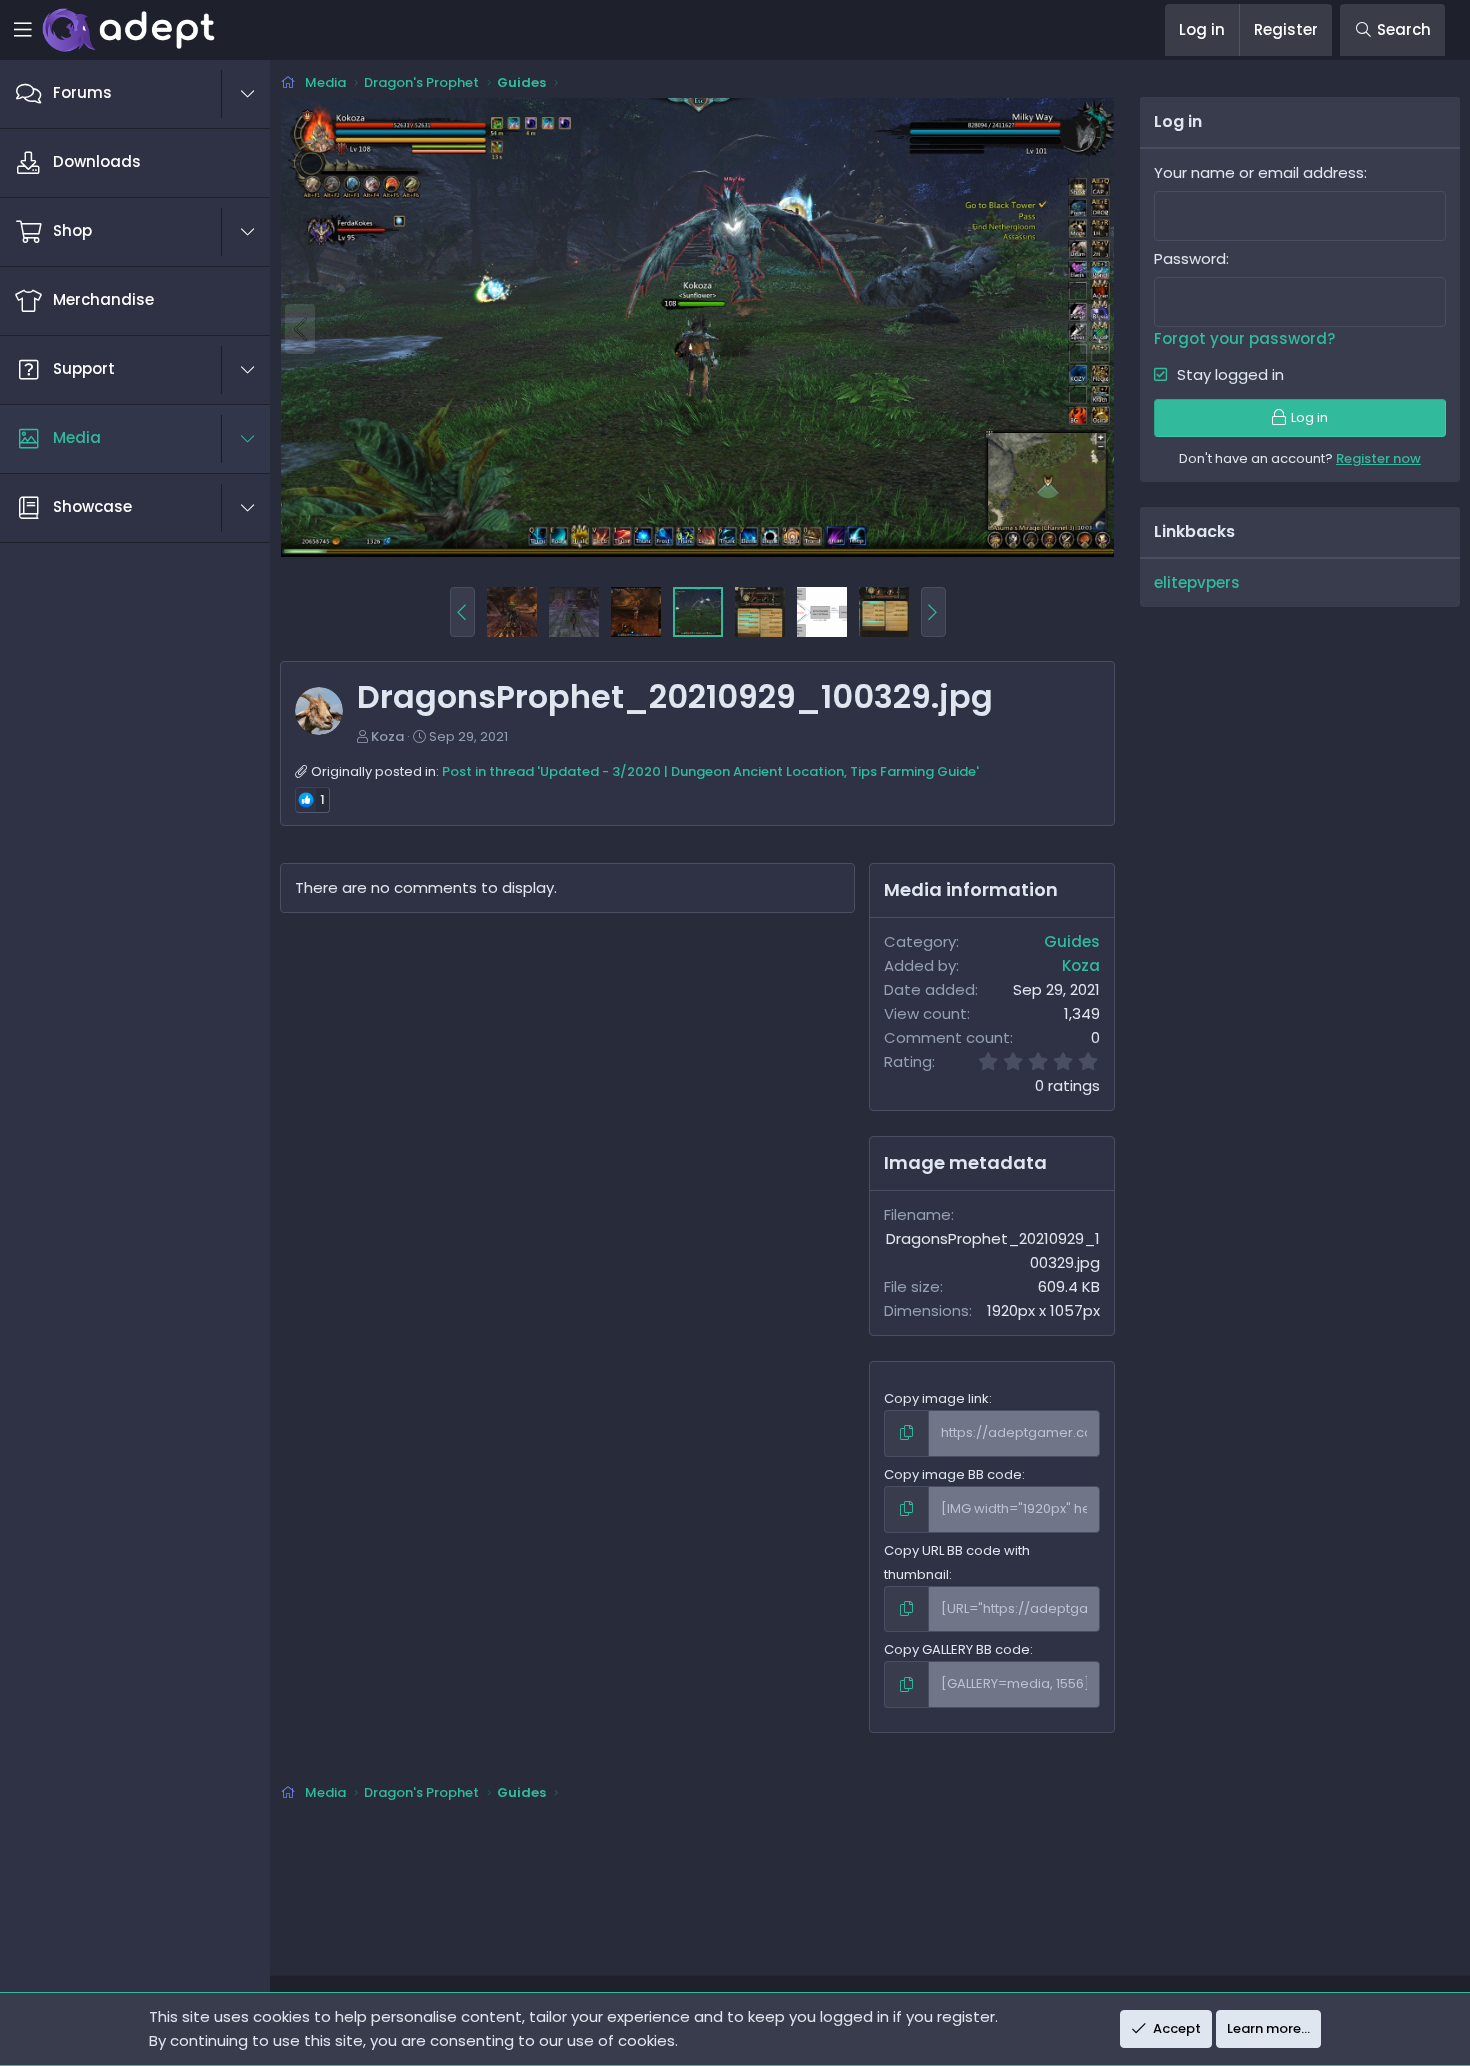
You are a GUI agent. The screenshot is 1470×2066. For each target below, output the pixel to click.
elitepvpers (1197, 582)
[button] (258, 94)
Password (1190, 258)
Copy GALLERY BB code (957, 1649)
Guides (1072, 941)
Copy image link (936, 1398)
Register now (1378, 458)
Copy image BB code (953, 1474)
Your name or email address (1259, 172)
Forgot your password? (1244, 338)
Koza (387, 736)
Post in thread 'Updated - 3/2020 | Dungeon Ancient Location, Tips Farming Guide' (710, 771)
